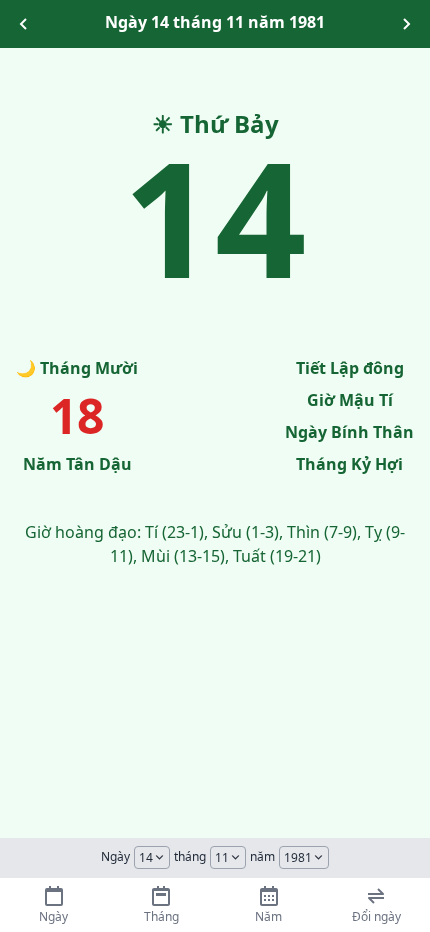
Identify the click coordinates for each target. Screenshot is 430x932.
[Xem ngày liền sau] (406, 24)
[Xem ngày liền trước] (24, 24)
